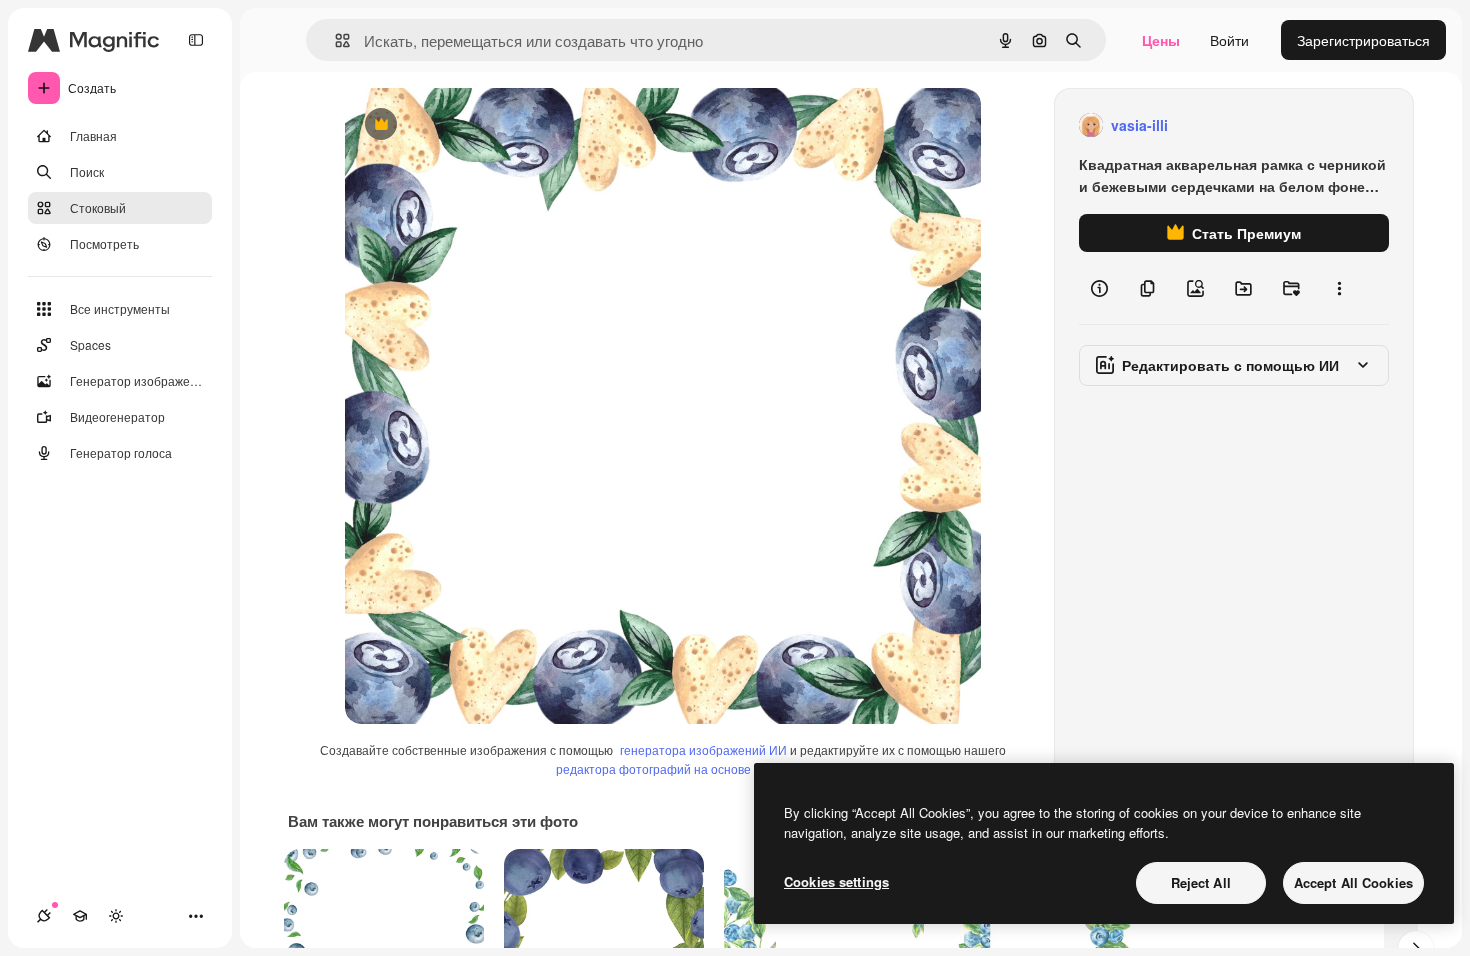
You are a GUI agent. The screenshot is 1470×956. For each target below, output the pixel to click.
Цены (1161, 40)
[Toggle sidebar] (196, 40)
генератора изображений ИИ (703, 749)
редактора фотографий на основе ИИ (664, 768)
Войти (1229, 40)
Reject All (1201, 882)
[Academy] (80, 916)
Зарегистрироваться (1363, 40)
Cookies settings (836, 881)
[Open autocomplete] (334, 40)
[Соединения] (44, 916)
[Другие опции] (1339, 288)
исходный (479, 125)
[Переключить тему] (116, 916)
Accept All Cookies (1353, 882)
